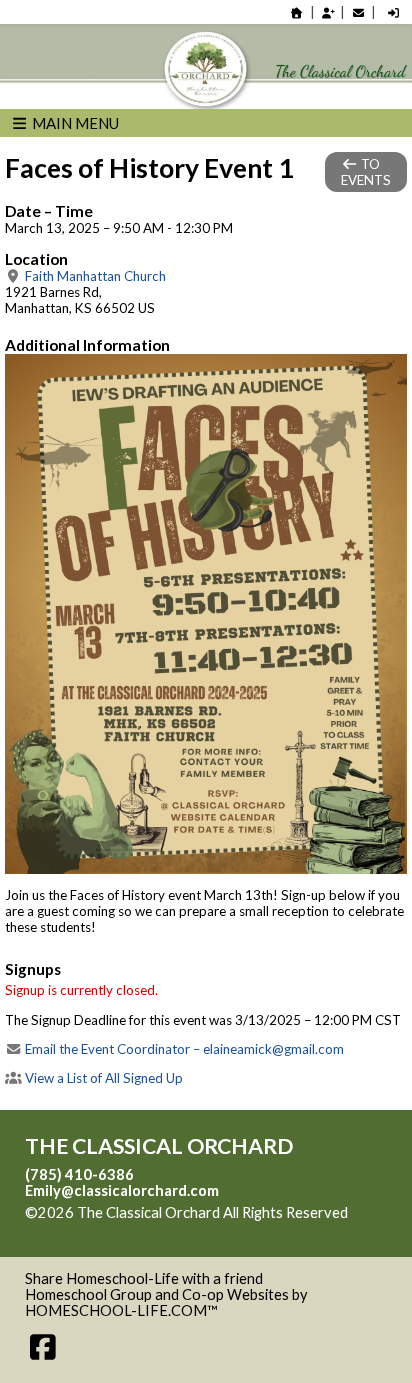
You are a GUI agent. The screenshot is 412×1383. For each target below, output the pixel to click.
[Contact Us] (358, 12)
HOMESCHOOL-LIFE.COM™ (121, 1310)
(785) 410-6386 (79, 1174)
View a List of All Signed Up (102, 1078)
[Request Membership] (328, 12)
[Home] (297, 12)
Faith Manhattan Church (94, 276)
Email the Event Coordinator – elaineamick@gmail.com (183, 1049)
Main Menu (74, 123)
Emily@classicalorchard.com (122, 1190)
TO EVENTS (366, 172)
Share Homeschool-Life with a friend (144, 1278)
